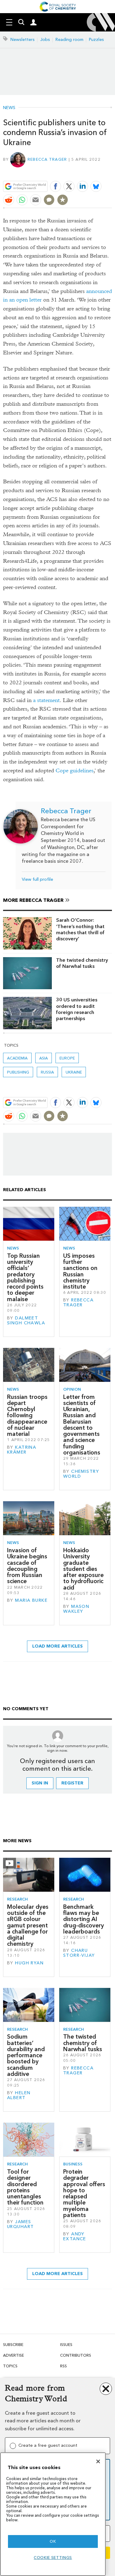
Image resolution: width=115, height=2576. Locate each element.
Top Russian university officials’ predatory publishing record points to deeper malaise (25, 1277)
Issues (66, 2345)
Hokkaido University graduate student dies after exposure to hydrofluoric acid (83, 1569)
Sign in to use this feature (82, 172)
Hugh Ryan (29, 1963)
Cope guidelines (75, 771)
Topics (10, 2366)
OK (53, 2541)
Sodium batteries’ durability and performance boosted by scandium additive (26, 2055)
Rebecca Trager (47, 159)
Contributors (76, 2355)
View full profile (37, 879)
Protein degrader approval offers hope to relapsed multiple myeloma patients (84, 2193)
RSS (63, 2366)
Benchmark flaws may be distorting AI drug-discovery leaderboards (84, 1919)
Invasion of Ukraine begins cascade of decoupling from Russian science (27, 1566)
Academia (17, 1058)
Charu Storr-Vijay (79, 1953)
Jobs (45, 40)
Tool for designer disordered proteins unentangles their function (25, 2187)
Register (72, 1783)
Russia (47, 1072)
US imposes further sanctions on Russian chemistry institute (80, 1271)
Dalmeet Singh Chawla (26, 1321)
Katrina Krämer (22, 1450)
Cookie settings (53, 2558)
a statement (46, 700)
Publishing (18, 1072)
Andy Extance (75, 2236)
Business (73, 2164)
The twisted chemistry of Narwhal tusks (82, 963)
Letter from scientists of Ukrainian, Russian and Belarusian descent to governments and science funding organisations (82, 1425)
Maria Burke (31, 1600)
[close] (111, 172)
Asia (44, 1058)
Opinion (72, 1389)
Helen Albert (19, 2095)
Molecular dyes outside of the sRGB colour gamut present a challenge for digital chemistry (28, 1925)
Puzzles (96, 40)
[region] (53, 2514)
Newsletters (23, 40)
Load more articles (57, 1646)
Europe (67, 1058)
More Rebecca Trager (33, 900)
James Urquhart (20, 2224)
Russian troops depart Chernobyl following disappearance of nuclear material (27, 1416)
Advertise (13, 2355)
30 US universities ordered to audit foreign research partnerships (77, 1009)
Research (17, 1899)
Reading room (69, 40)
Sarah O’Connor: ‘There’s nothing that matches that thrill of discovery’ (80, 929)
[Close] (98, 2461)
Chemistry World (81, 1474)
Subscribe (13, 2345)
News (9, 108)
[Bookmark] (63, 200)
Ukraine (74, 1072)
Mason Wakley (76, 1609)
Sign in (40, 1783)
